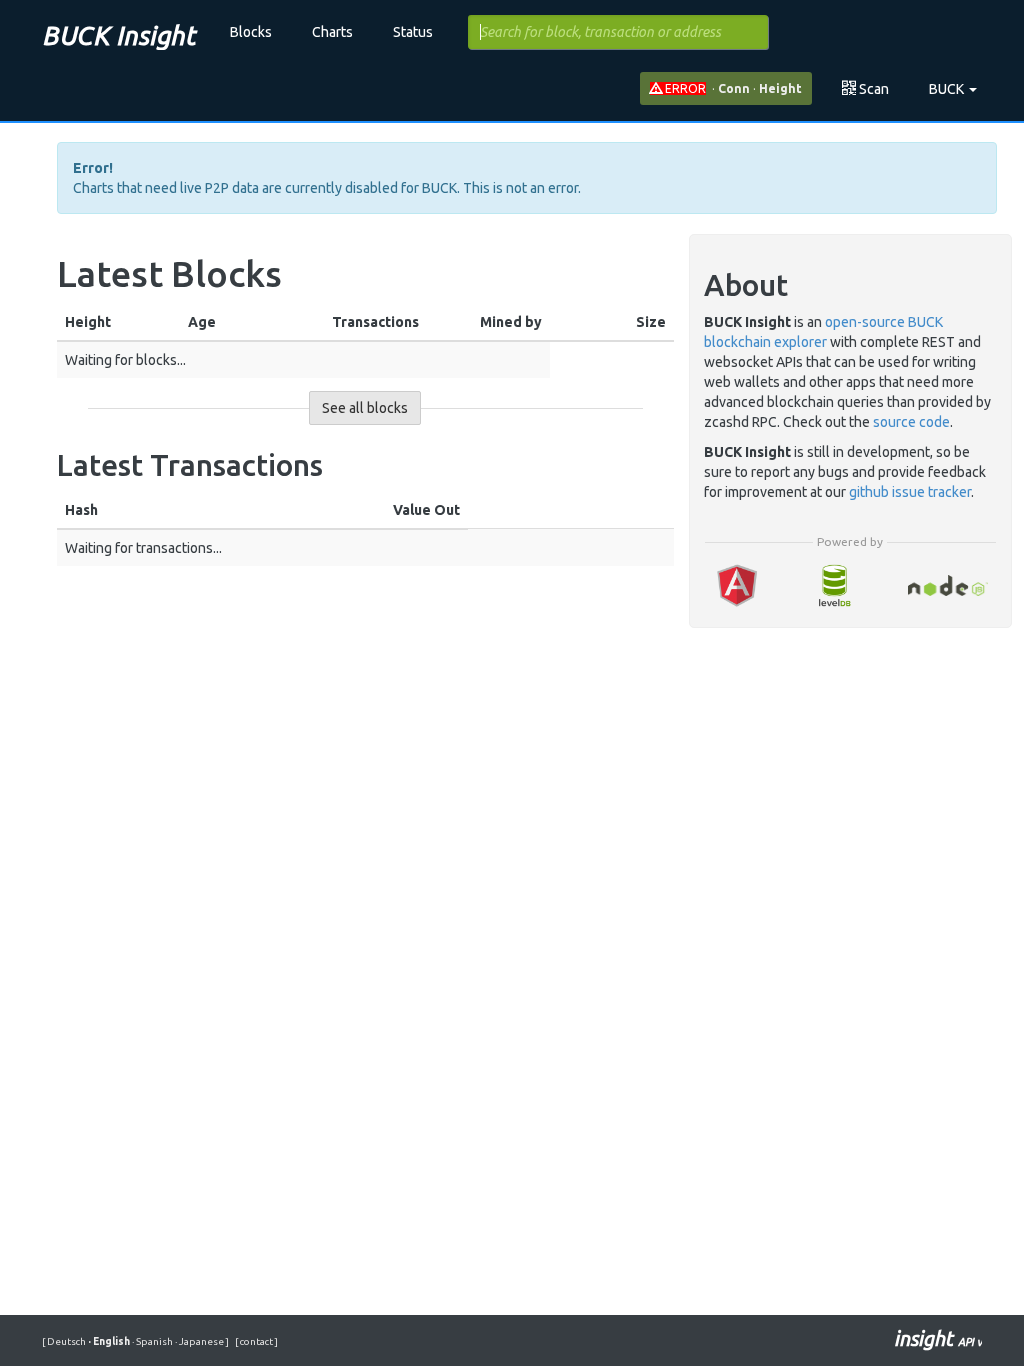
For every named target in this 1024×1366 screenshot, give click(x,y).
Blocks (251, 32)
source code (911, 422)
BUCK (948, 89)
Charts (332, 32)
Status (413, 32)
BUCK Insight (118, 35)
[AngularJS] (736, 585)
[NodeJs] (947, 585)
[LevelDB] (834, 585)
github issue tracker (910, 492)
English (110, 1341)
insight (938, 1338)
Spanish (153, 1341)
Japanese (200, 1341)
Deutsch (67, 1341)
